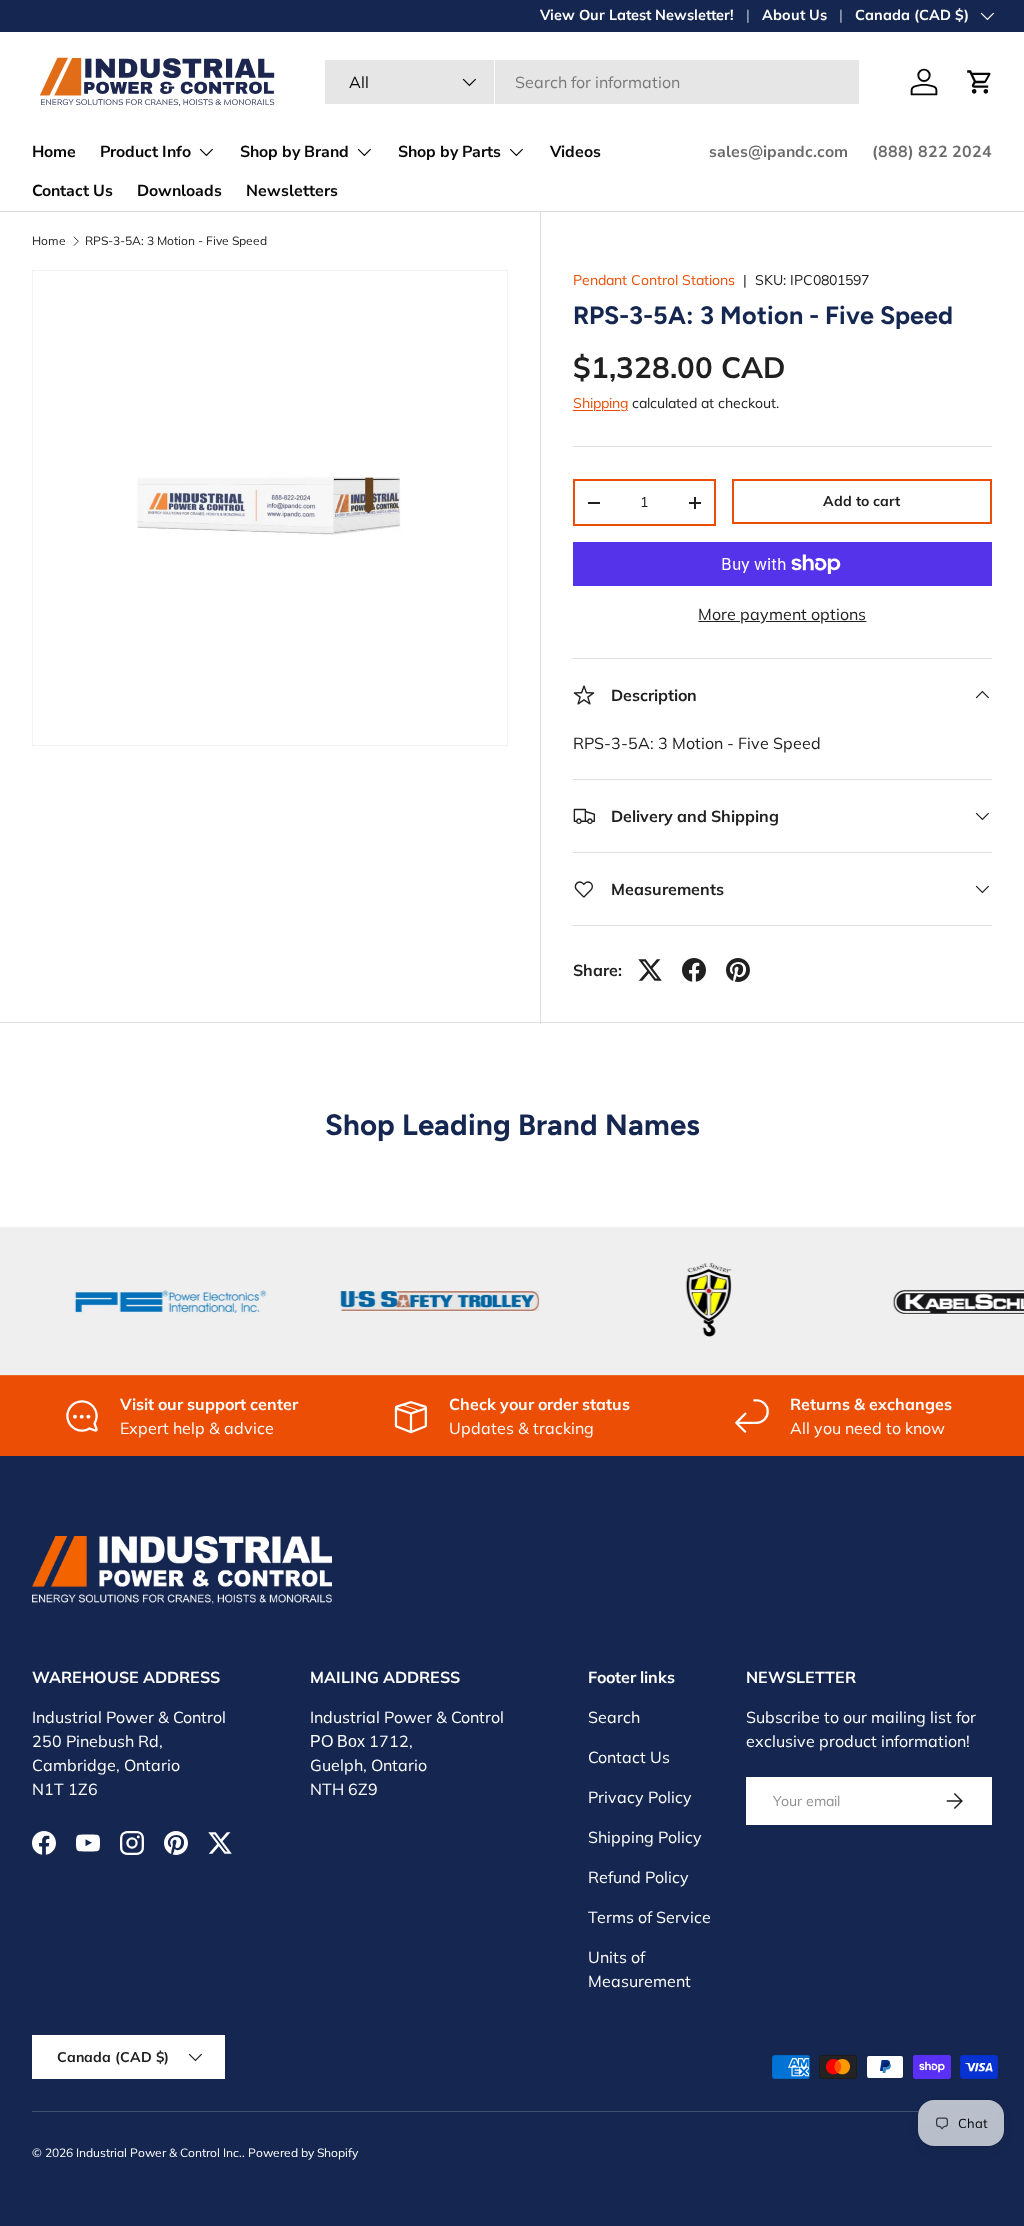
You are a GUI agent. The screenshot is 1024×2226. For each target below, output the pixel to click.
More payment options (782, 614)
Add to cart (861, 501)
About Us (794, 15)
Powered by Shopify (303, 2152)
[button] (980, 82)
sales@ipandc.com (778, 152)
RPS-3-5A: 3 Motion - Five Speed (176, 241)
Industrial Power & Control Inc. (159, 2152)
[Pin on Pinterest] (738, 970)
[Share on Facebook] (694, 970)
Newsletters (292, 191)
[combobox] (592, 82)
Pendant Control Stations (654, 280)
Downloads (179, 191)
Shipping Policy (645, 1837)
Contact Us (72, 191)
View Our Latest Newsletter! (637, 15)
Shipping (600, 403)
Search (614, 1717)
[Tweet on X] (650, 970)
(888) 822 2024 (932, 152)
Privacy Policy (640, 1797)
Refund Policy (638, 1877)
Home (54, 152)
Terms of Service (649, 1917)
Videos (575, 152)
